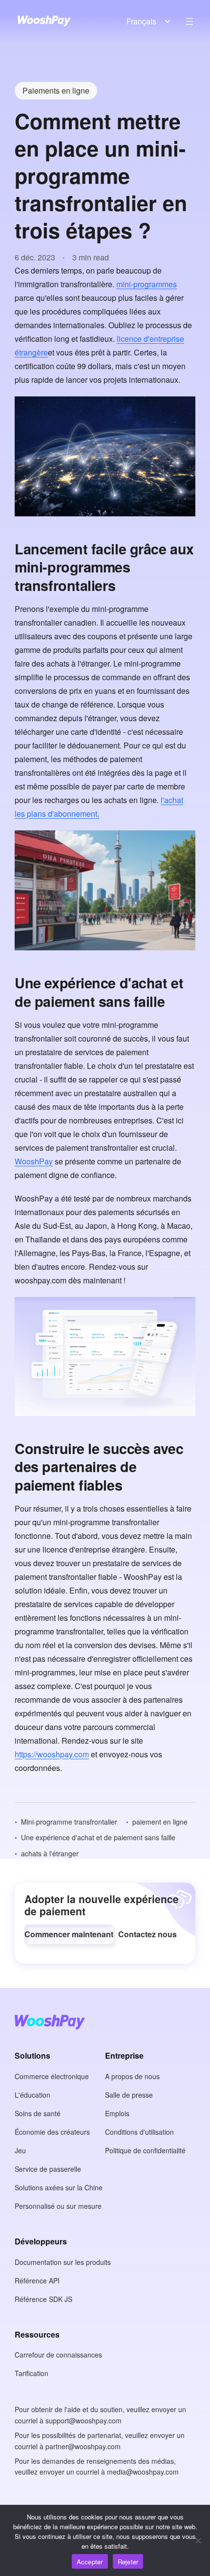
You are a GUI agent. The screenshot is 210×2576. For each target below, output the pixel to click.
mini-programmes (147, 284)
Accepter (90, 2562)
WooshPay (34, 1161)
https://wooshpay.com (52, 1754)
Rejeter (128, 2562)
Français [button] (141, 21)
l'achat (172, 800)
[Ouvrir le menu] (189, 21)
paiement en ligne (160, 1822)
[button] (69, 1934)
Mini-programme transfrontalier (69, 1822)
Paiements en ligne (56, 90)
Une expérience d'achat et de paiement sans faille (98, 1837)
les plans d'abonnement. (57, 814)
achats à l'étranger (50, 1853)
